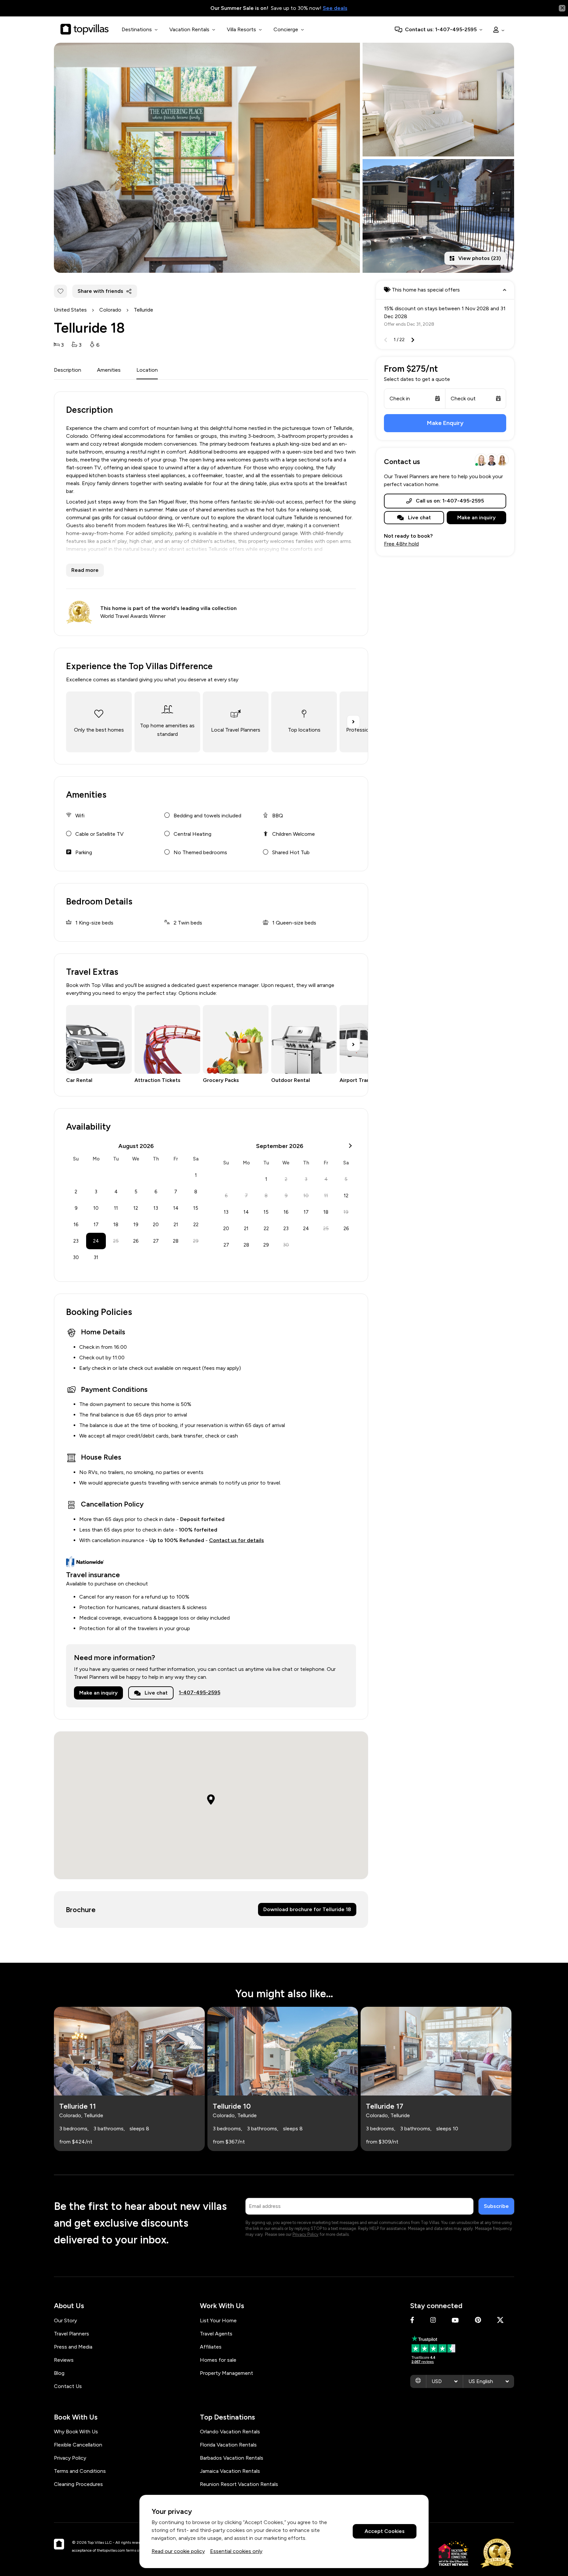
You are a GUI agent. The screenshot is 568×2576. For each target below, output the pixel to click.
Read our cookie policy (178, 2551)
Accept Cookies (385, 2531)
